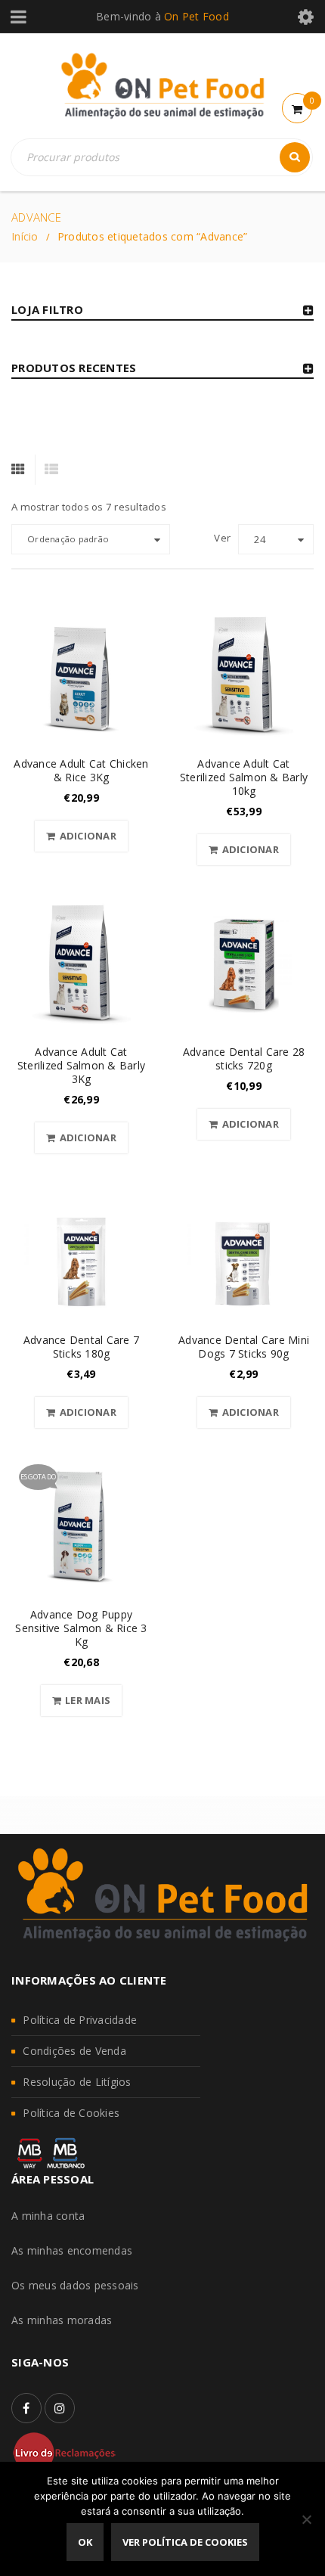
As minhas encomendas (72, 2250)
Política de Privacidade (80, 2020)
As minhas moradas (62, 2320)
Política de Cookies (71, 2113)
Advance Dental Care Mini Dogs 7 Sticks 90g (244, 1347)
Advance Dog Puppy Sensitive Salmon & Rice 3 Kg (81, 1628)
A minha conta (48, 2216)
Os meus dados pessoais (75, 2285)
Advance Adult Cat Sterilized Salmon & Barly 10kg (244, 777)
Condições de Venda (74, 2051)
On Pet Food (197, 16)
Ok (85, 2542)
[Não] (306, 2519)
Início (25, 236)
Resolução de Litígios (77, 2082)
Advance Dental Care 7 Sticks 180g (81, 1347)
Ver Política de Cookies (185, 2542)
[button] (81, 836)
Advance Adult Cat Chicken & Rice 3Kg (81, 770)
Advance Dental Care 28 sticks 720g (244, 1058)
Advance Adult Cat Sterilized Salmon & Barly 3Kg (81, 1065)
